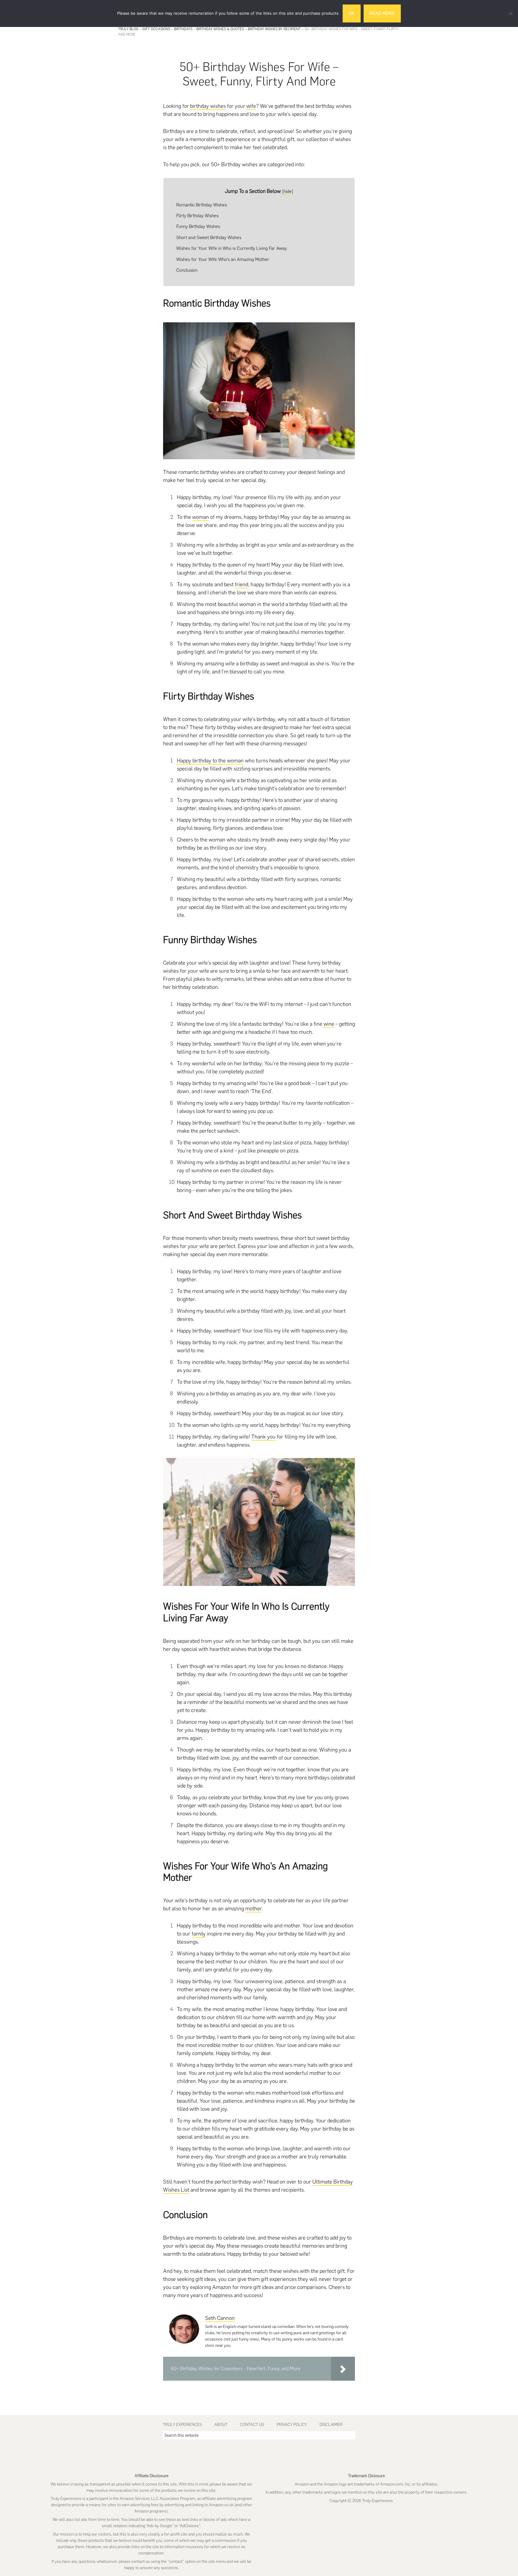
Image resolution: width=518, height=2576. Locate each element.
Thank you (263, 1437)
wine (329, 1024)
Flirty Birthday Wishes (197, 216)
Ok (352, 13)
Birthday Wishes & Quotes (220, 29)
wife (251, 106)
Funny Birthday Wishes (198, 226)
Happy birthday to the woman (210, 761)
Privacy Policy (292, 2425)
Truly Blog (128, 29)
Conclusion (187, 270)
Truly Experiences (182, 2425)
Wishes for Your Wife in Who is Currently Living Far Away (232, 248)
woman (201, 517)
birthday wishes (208, 106)
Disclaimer (331, 2425)
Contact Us (252, 2425)
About (221, 2425)
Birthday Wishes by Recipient (274, 29)
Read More (382, 13)
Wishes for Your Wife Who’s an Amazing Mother (223, 259)
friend (241, 584)
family (199, 1934)
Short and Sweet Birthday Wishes (209, 237)
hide (288, 191)
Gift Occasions (156, 29)
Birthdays (183, 29)
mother (253, 1909)
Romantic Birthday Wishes (202, 205)
